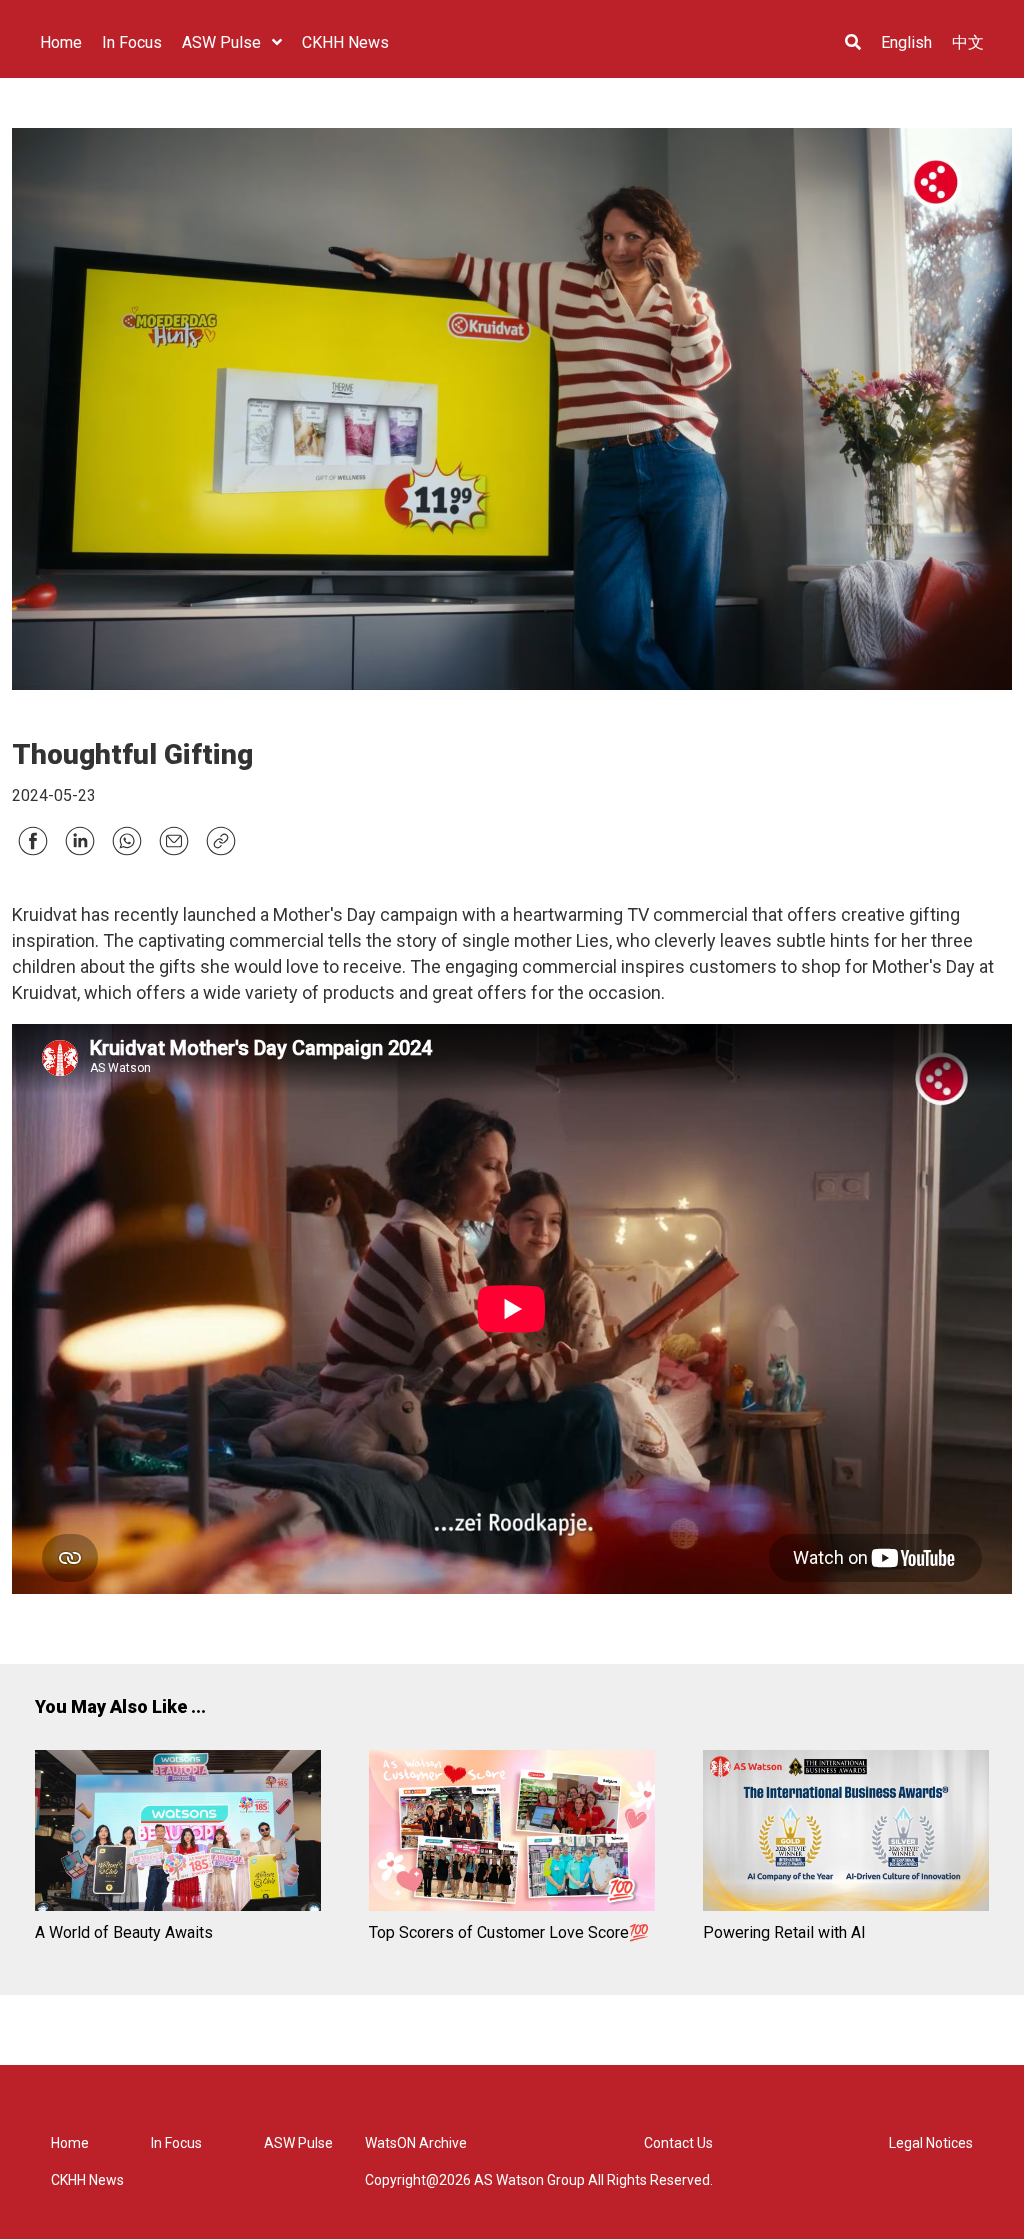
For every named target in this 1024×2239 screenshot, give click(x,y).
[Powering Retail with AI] (846, 1833)
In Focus (176, 2143)
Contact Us (678, 2143)
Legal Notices (931, 2143)
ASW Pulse (298, 2143)
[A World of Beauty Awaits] (178, 1833)
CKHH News (87, 2180)
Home (70, 2143)
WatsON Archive (416, 2143)
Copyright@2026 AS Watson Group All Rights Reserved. (539, 2180)
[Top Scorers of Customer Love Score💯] (512, 1833)
